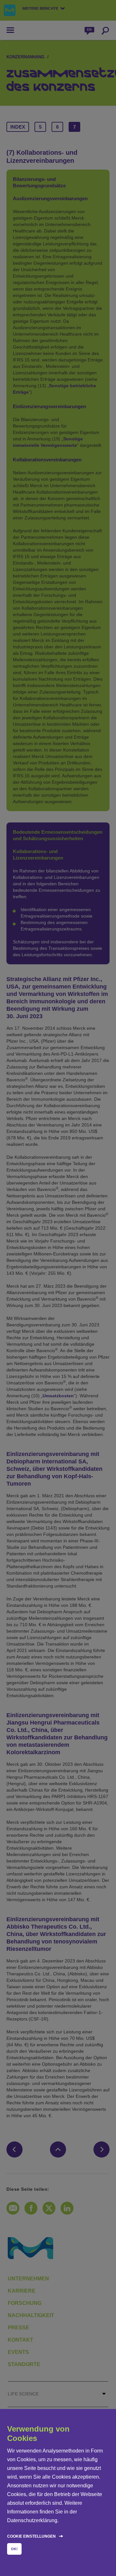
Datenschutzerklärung (32, 2520)
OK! (14, 2549)
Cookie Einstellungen (31, 2536)
